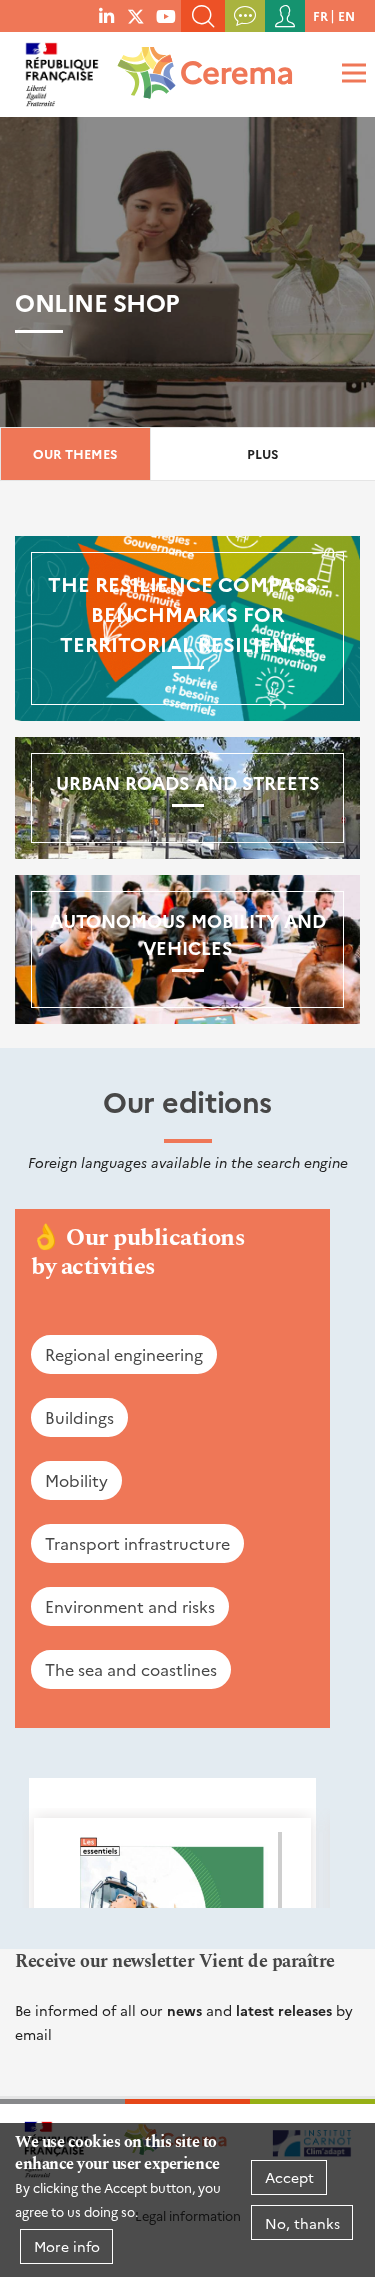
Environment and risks (130, 1606)
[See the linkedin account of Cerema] (106, 15)
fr (320, 15)
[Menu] (351, 72)
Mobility (76, 1480)
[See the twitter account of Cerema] (136, 15)
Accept (289, 2177)
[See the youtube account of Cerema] (166, 15)
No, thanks (302, 2223)
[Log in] (285, 16)
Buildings (79, 1417)
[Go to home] (201, 65)
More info (67, 2246)
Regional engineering (124, 1354)
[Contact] (245, 16)
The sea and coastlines (131, 1669)
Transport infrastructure (137, 1543)
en (346, 15)
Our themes (75, 453)
